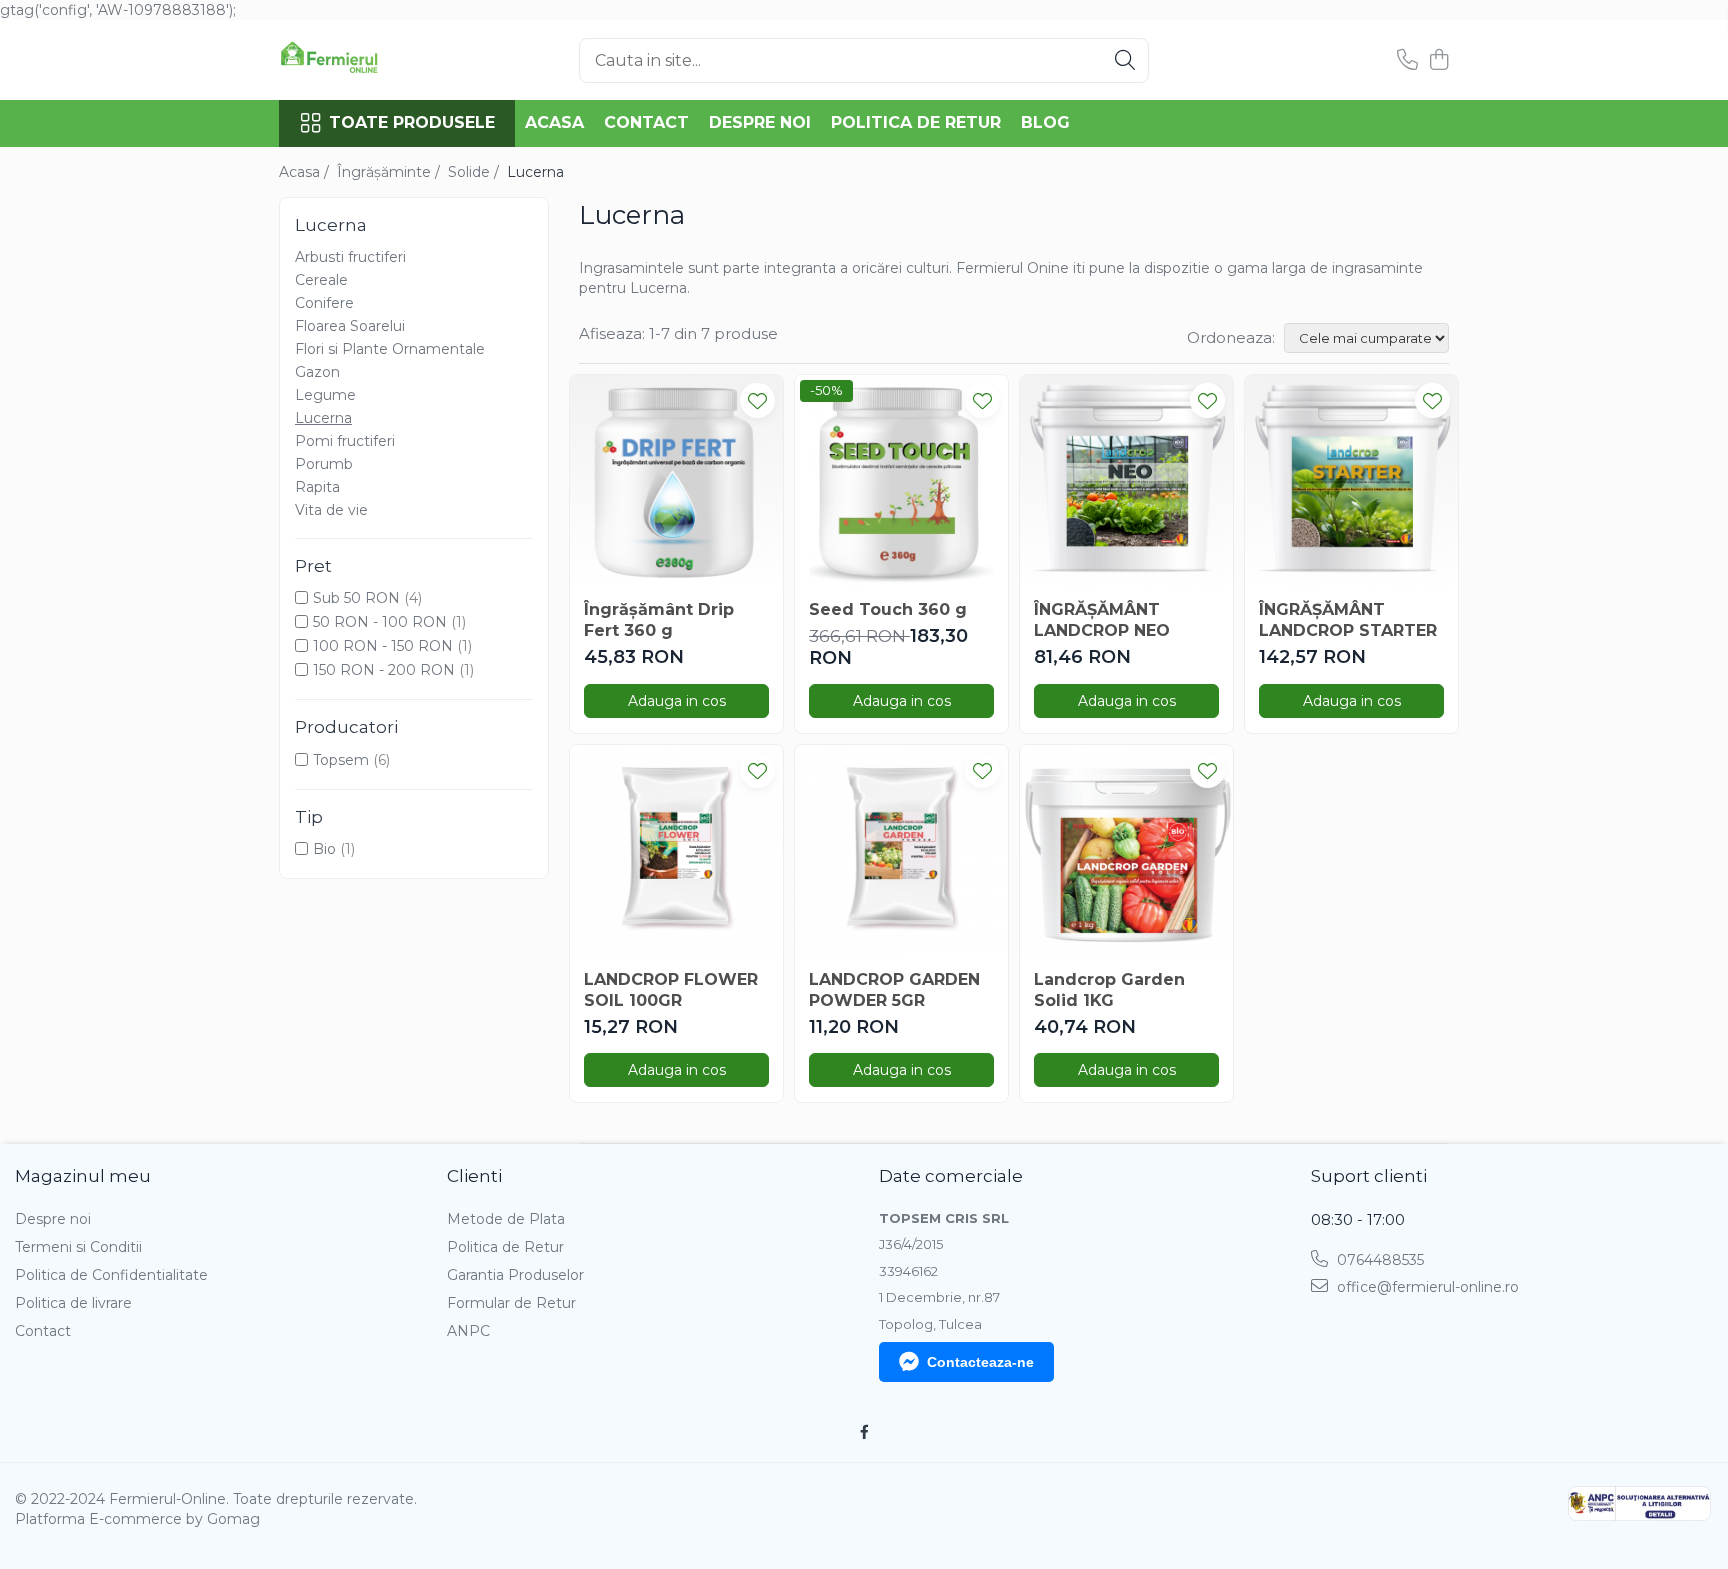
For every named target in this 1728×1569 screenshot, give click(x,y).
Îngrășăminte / (390, 172)
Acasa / (306, 172)
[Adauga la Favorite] (757, 400)
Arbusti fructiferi (350, 257)
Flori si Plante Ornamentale (390, 349)
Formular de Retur (511, 1303)
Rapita (317, 487)
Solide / (475, 172)
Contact (646, 122)
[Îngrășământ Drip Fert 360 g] (676, 481)
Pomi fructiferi (345, 441)
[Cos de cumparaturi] (1438, 60)
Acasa (554, 122)
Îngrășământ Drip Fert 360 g (659, 620)
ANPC (468, 1331)
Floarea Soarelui (350, 326)
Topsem (341, 760)
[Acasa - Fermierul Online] (379, 60)
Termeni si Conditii (78, 1247)
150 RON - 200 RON (384, 670)
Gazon (317, 372)
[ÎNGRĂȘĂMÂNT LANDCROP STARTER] (1351, 481)
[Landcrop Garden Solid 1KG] (1126, 851)
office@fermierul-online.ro (1426, 1287)
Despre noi (760, 122)
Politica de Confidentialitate (111, 1275)
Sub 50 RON (356, 598)
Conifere (324, 303)
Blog (1045, 122)
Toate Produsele (412, 122)
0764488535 (1378, 1260)
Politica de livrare (73, 1303)
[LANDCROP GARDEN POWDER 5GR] (901, 851)
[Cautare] (1125, 60)
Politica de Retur (916, 122)
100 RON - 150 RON (383, 646)
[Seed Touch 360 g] (901, 481)
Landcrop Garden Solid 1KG (1109, 990)
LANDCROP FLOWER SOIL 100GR (671, 990)
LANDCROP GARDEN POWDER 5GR (894, 990)
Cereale (321, 280)
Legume (325, 395)
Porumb (324, 464)
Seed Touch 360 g (888, 609)
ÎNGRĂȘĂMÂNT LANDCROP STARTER (1348, 620)
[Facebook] (864, 1432)
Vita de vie (331, 510)
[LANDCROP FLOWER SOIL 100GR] (676, 851)
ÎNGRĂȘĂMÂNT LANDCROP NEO (1102, 620)
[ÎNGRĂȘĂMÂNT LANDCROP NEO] (1126, 481)
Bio (324, 849)
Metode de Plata (506, 1219)
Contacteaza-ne (980, 1362)
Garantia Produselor (515, 1275)
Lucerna (323, 418)
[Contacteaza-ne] (1407, 60)
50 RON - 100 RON (380, 622)
